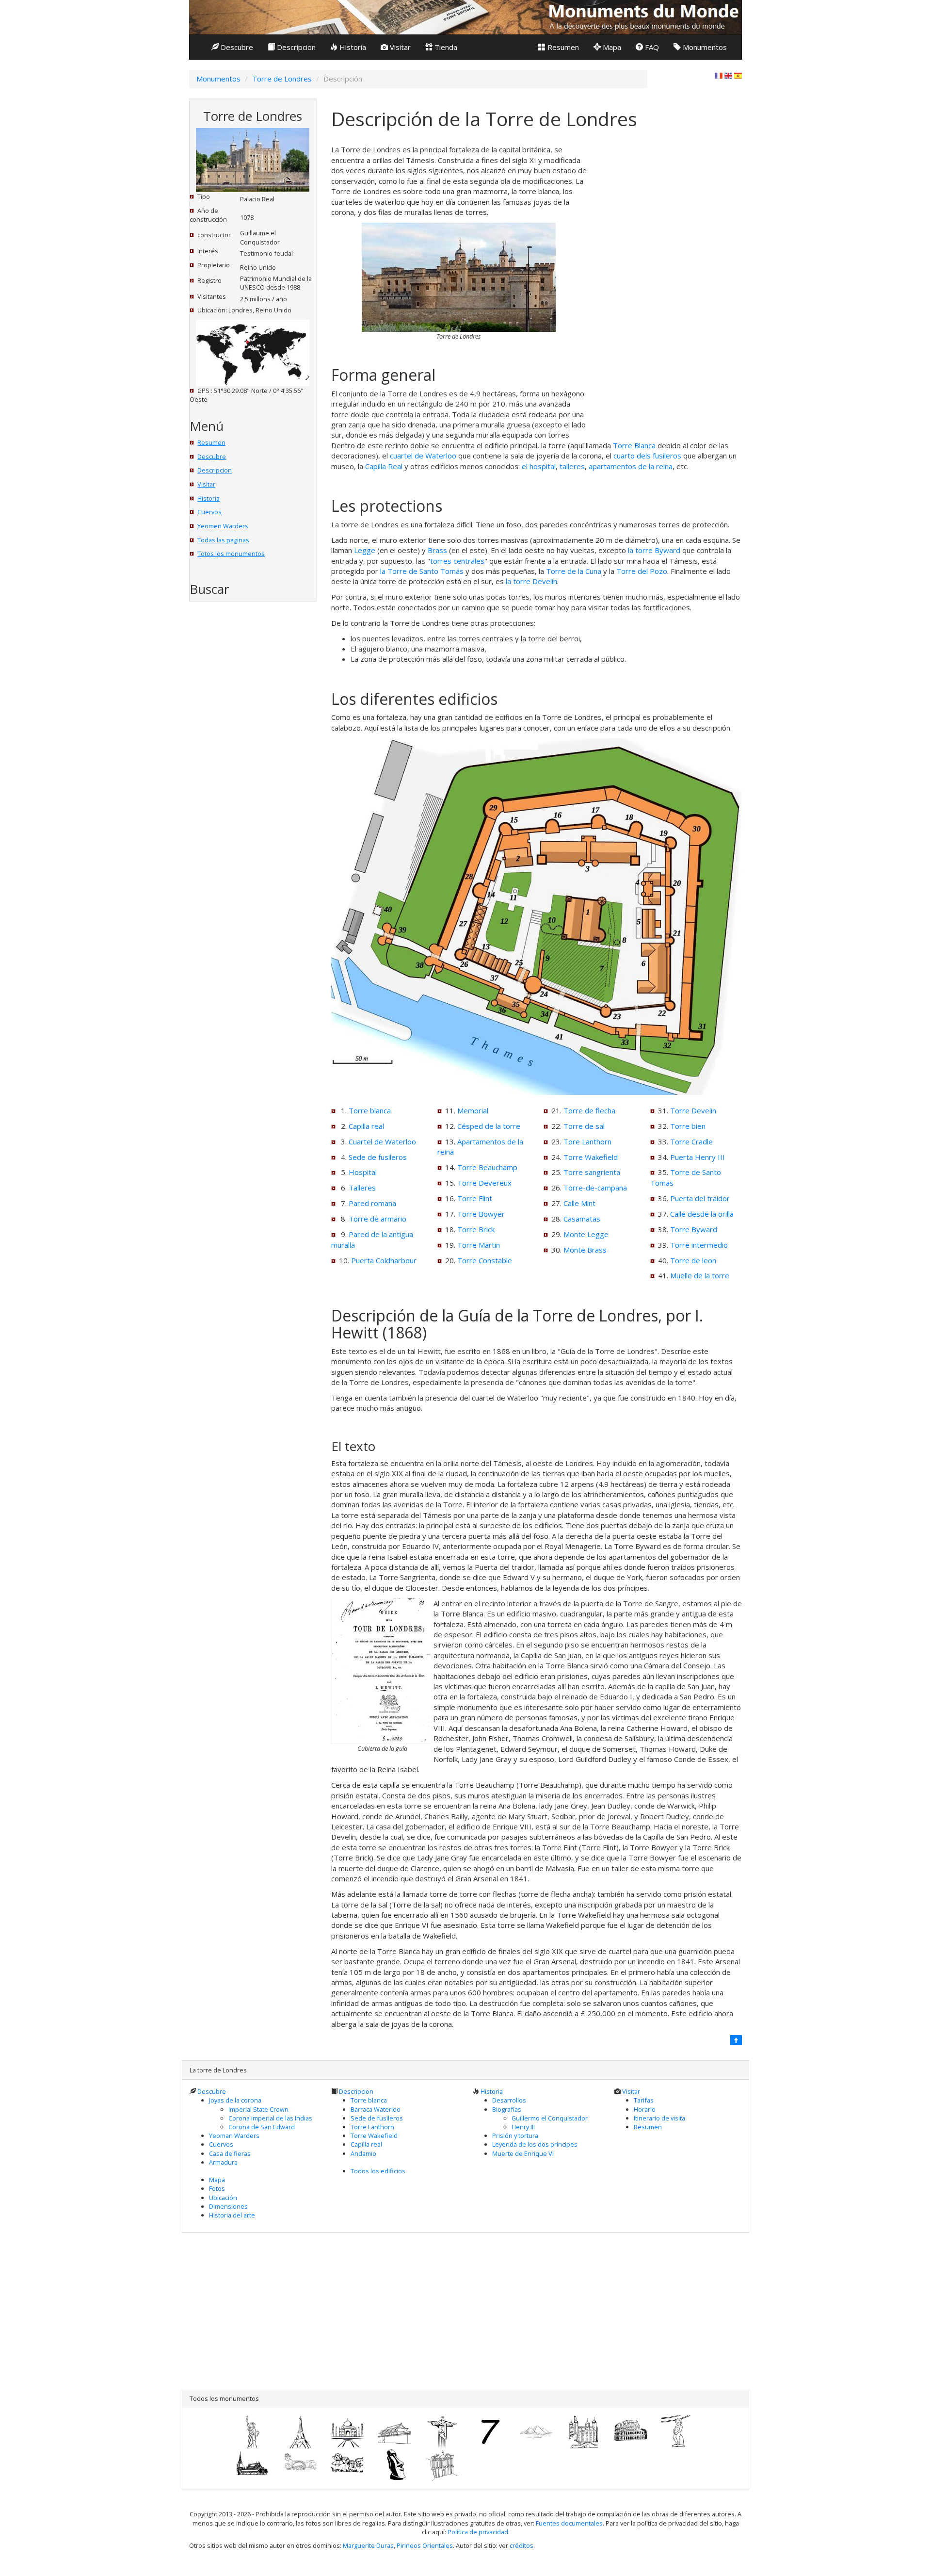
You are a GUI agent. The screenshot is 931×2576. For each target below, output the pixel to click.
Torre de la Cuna (574, 571)
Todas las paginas (223, 540)
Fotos (217, 2188)
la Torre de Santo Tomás (422, 571)
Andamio (363, 2153)
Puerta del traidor (700, 1198)
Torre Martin (479, 1245)
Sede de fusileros (378, 1157)
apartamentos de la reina (631, 466)
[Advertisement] (244, 767)
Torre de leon (693, 1260)
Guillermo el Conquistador (550, 2118)
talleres (572, 466)
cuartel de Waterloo (423, 456)
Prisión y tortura (515, 2136)
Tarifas (644, 2100)
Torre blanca (370, 1110)
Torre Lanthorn (372, 2127)
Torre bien (688, 1126)
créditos (522, 2545)
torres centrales (457, 561)
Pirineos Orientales (425, 2545)
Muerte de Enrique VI (523, 2153)
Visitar (399, 47)
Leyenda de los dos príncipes (535, 2144)
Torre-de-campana (595, 1188)
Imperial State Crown (258, 2109)
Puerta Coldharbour (384, 1260)
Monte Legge (586, 1234)
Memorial (473, 1110)
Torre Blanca (634, 445)
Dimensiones (228, 2206)
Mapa (611, 47)
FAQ (651, 47)
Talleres (362, 1188)
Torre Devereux (484, 1183)
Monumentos (704, 47)
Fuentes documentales (569, 2523)
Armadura (223, 2162)
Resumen (562, 47)
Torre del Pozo (642, 571)
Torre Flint (475, 1198)
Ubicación (223, 2198)
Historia (352, 47)
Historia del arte (232, 2215)
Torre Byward (694, 1229)
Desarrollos (509, 2100)
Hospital (363, 1172)
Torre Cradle (691, 1141)
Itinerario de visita (659, 2118)
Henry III (523, 2127)
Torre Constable (485, 1260)
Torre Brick (476, 1229)
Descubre (236, 47)
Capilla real (366, 1126)
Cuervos (209, 512)
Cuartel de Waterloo (382, 1141)
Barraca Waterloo (376, 2109)
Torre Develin (693, 1110)
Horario (645, 2109)
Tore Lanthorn (587, 1141)
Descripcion (295, 47)
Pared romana (372, 1203)
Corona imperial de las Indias (270, 2118)
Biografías (507, 2109)
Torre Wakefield (591, 1157)
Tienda (445, 47)
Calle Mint (579, 1203)
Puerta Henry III (698, 1157)
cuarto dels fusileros (647, 456)
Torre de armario (377, 1219)
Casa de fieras (230, 2153)
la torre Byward (654, 550)
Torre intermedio (699, 1245)
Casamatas (582, 1219)
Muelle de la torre (700, 1275)
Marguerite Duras (368, 2545)
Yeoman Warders (234, 2136)
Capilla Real (384, 466)
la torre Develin (531, 581)
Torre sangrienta (592, 1172)
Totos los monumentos (231, 554)
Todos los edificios (378, 2171)
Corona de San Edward (262, 2127)
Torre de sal (584, 1126)
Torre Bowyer (481, 1214)
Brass (437, 550)
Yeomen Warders (223, 526)
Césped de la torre (489, 1126)
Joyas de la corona (235, 2100)
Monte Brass (585, 1250)
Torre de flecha (589, 1110)
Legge (365, 550)
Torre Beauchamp (487, 1167)
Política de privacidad (478, 2532)
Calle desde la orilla (702, 1214)
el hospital (539, 466)
